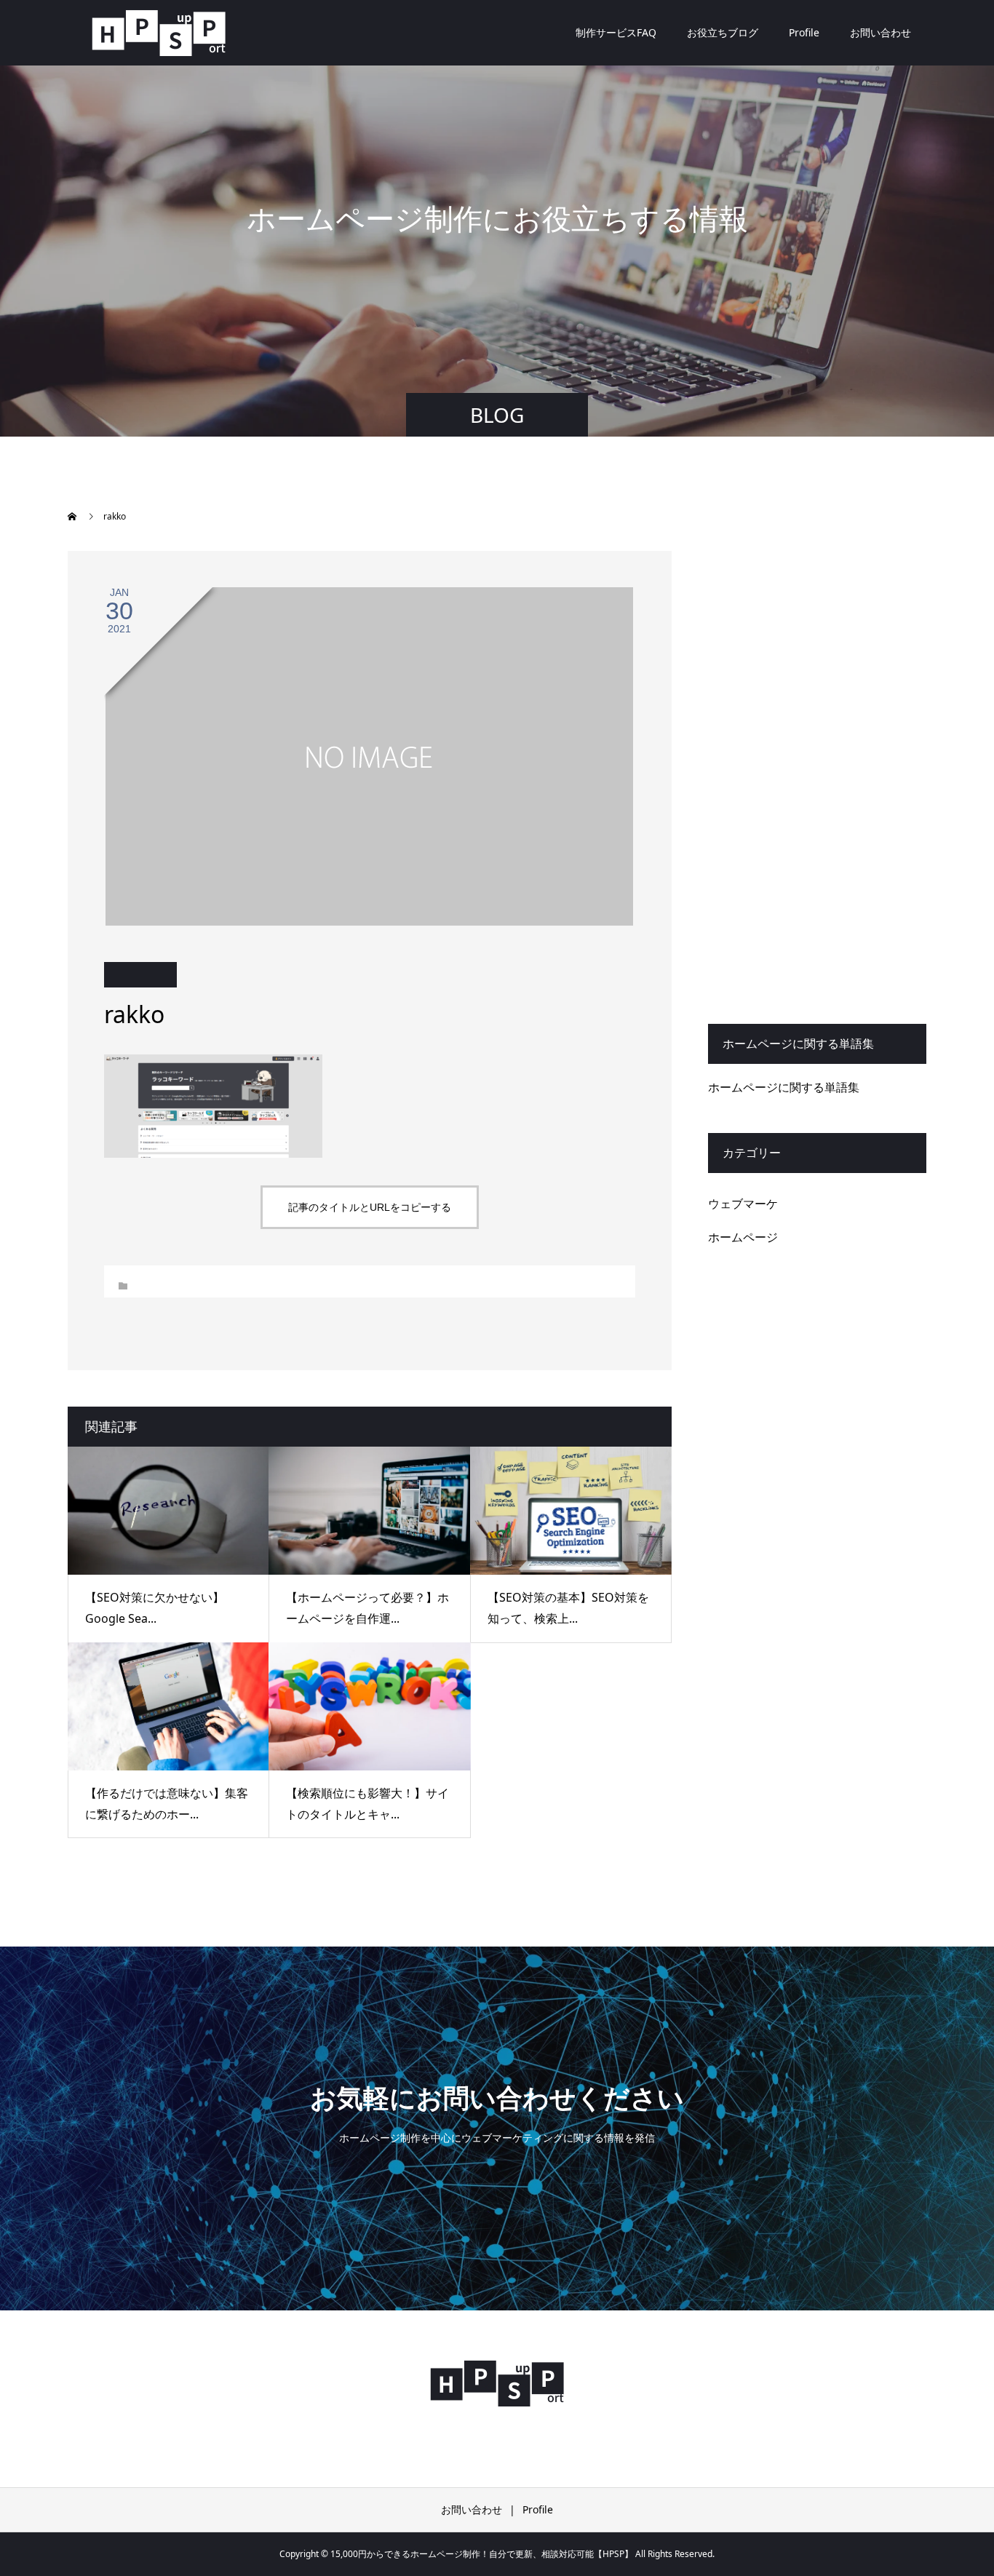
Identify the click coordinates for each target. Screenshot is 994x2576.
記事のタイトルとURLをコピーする (370, 1207)
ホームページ (743, 1237)
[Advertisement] (817, 769)
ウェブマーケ (743, 1204)
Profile (804, 32)
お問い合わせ (880, 32)
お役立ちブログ (723, 32)
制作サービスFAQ (616, 32)
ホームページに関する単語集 (784, 1087)
